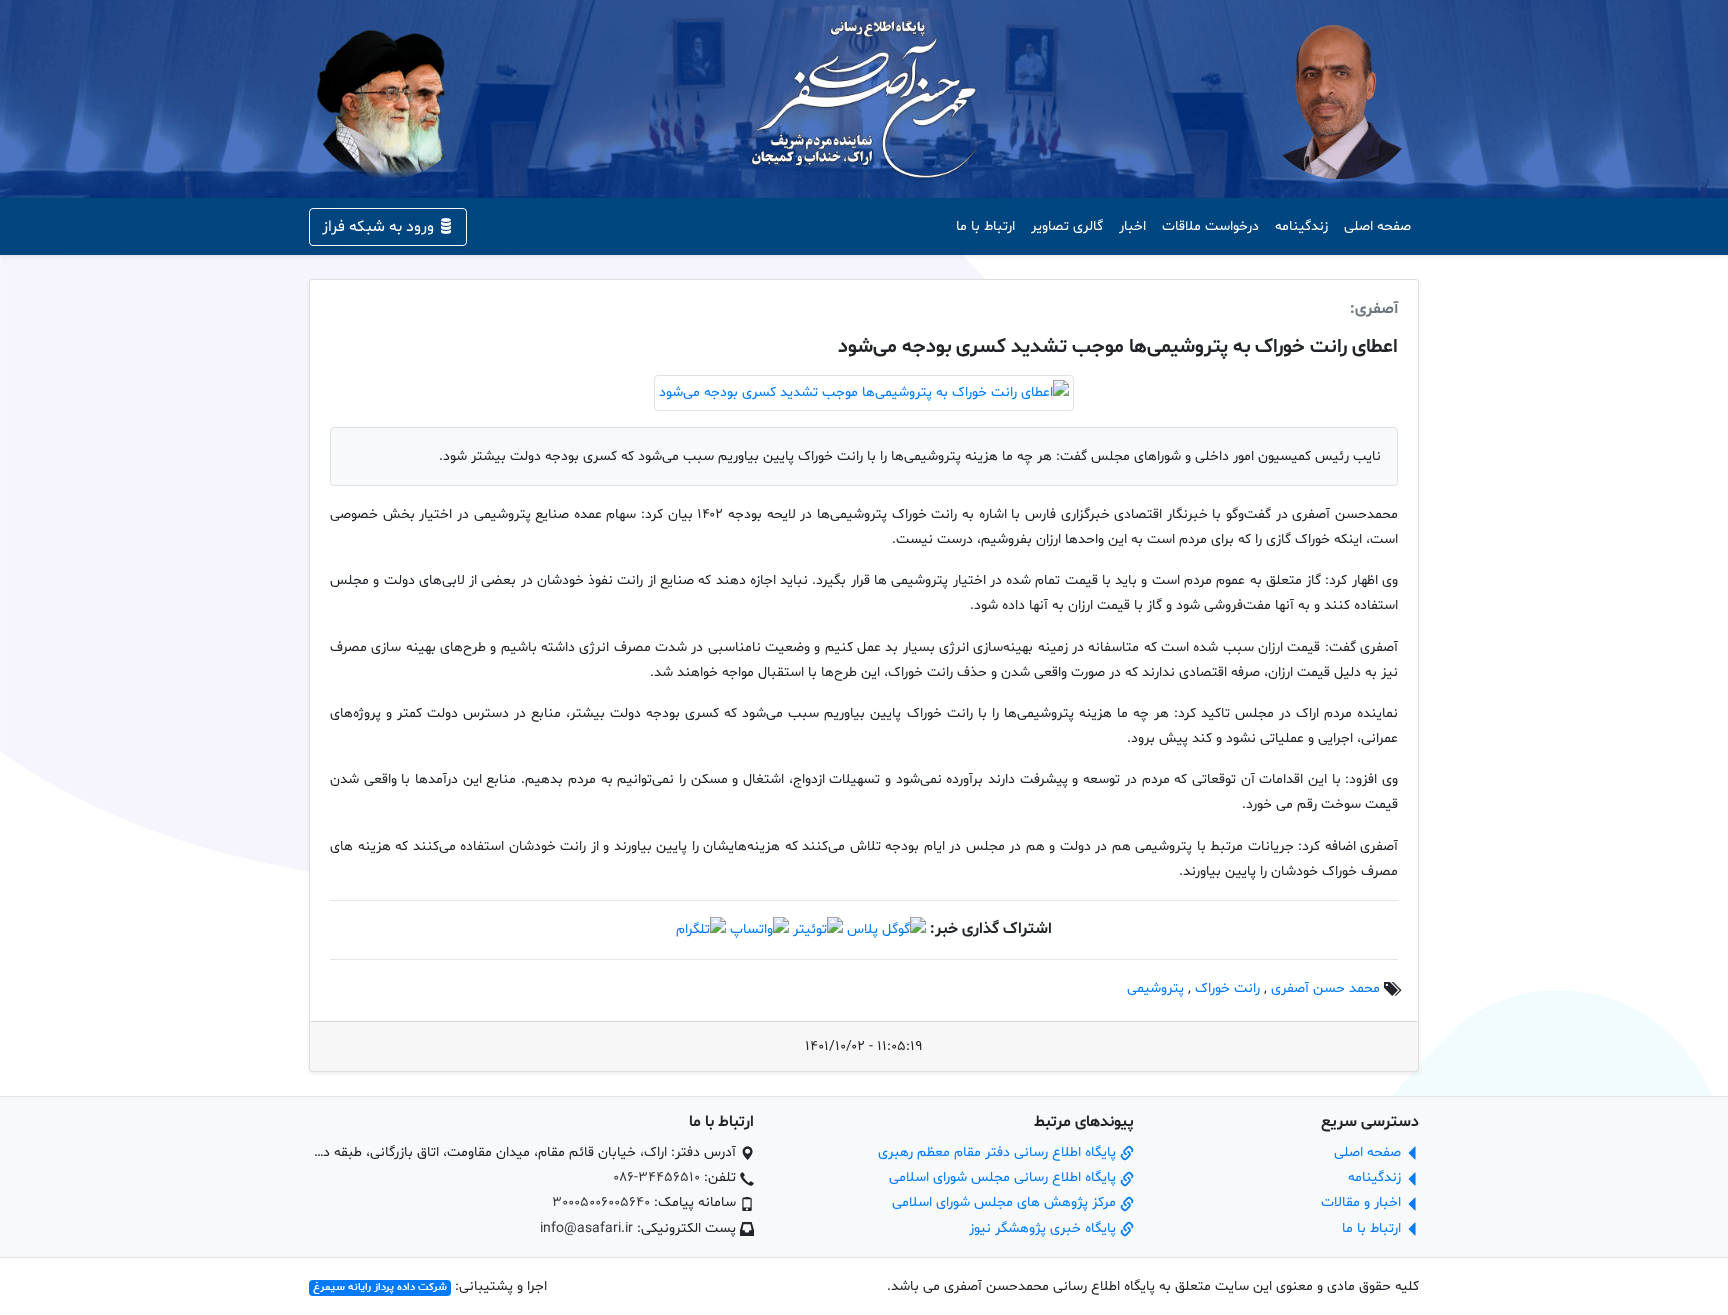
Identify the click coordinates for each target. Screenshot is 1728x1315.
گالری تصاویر (1067, 226)
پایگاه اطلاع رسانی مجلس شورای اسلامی (1004, 1177)
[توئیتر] (818, 929)
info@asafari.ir (586, 1228)
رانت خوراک (1227, 988)
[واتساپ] (759, 929)
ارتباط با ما (985, 226)
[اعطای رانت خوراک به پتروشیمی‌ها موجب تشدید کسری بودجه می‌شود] (864, 393)
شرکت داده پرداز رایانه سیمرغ (380, 1287)
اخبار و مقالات (1363, 1202)
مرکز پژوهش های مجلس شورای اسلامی (1006, 1202)
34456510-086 (656, 1177)
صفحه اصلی (1377, 226)
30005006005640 (601, 1202)
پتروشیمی (1155, 988)
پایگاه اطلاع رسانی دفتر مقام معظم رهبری (999, 1152)
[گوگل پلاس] (886, 929)
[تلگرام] (701, 929)
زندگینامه (1301, 226)
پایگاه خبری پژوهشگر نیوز (1044, 1228)
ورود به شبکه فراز (380, 227)
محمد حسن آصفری (1325, 988)
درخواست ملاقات (1210, 226)
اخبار (1132, 226)
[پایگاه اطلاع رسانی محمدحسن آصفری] (864, 99)
